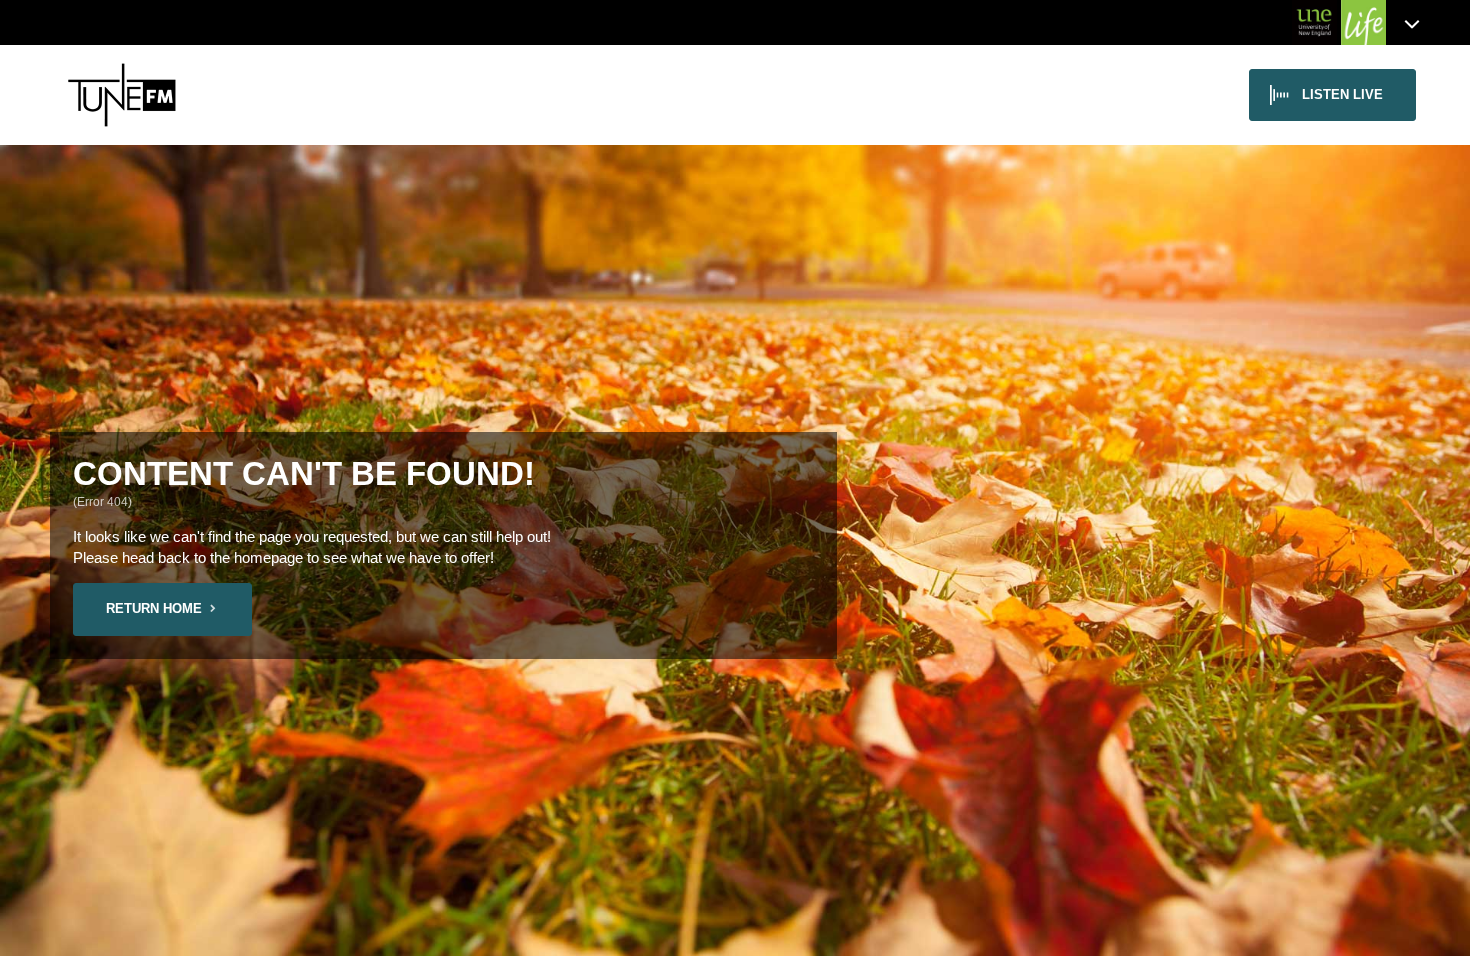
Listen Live (1342, 94)
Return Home (154, 608)
